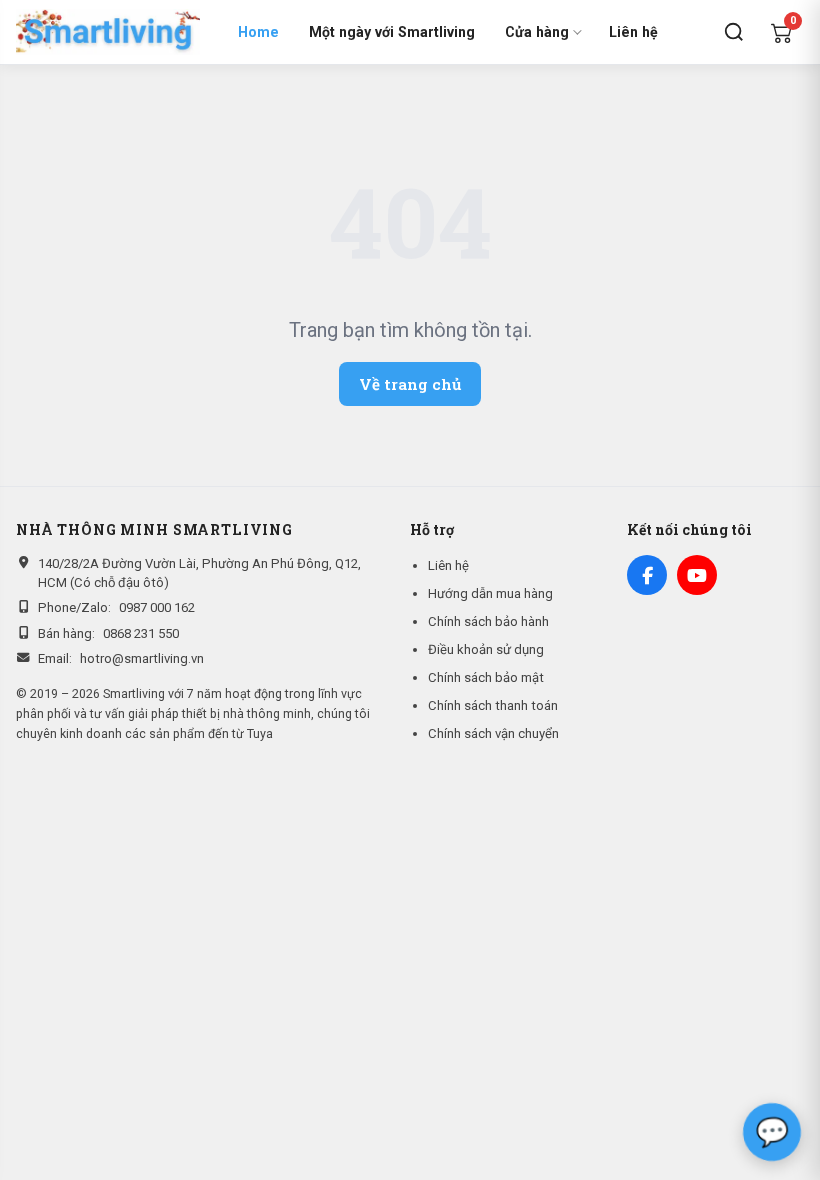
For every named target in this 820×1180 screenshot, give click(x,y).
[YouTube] (697, 575)
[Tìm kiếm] (734, 32)
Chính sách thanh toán (493, 705)
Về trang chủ (410, 384)
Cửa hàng (537, 32)
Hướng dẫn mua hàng (490, 593)
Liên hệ (633, 32)
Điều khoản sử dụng (486, 649)
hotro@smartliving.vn (142, 658)
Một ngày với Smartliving (392, 32)
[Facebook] (647, 575)
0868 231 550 (141, 633)
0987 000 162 (157, 607)
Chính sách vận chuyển (493, 733)
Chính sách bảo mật (486, 677)
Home (258, 32)
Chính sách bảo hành (488, 621)
